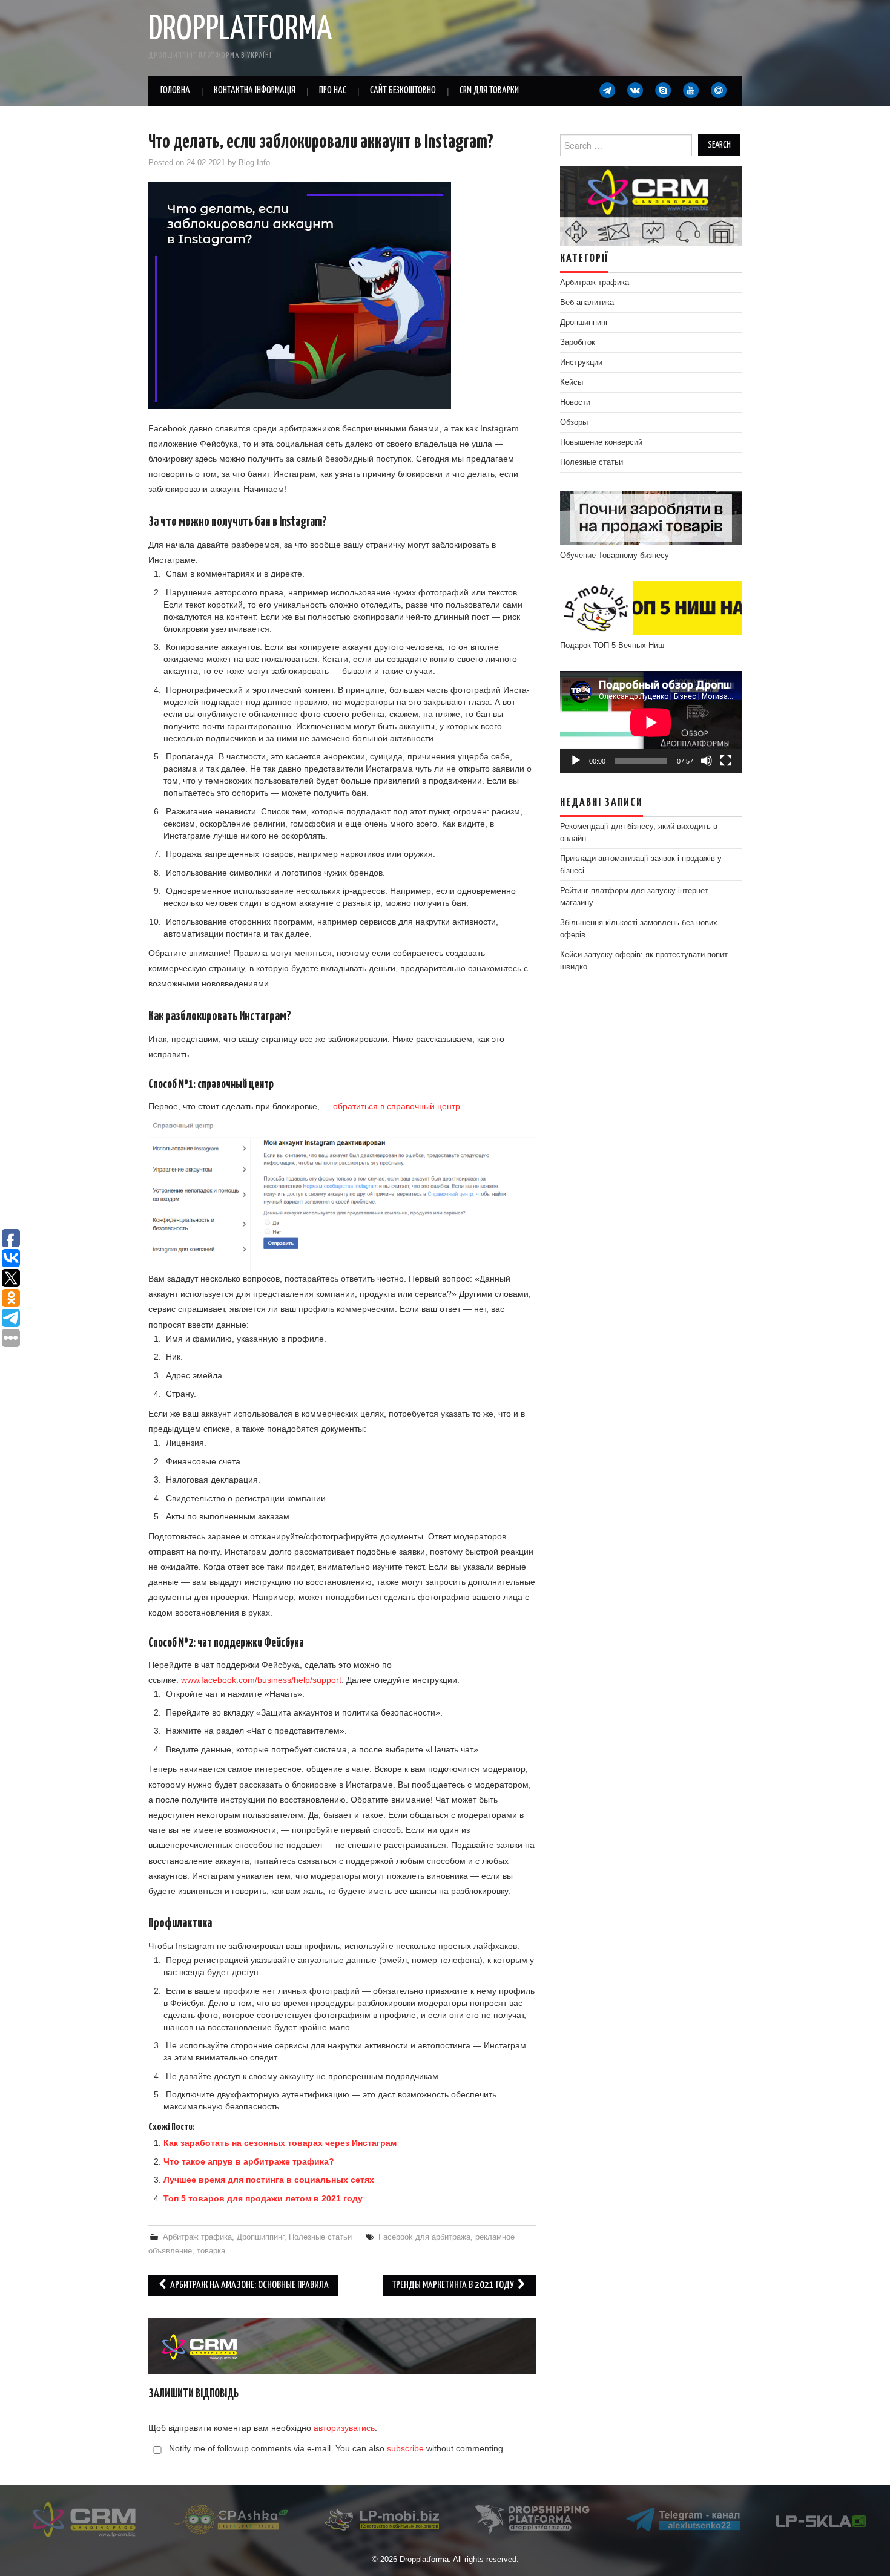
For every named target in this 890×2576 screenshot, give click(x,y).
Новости (575, 402)
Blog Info (254, 163)
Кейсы (572, 382)
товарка (211, 2251)
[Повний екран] (726, 761)
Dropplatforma (240, 30)
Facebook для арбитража (424, 2237)
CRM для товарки (489, 90)
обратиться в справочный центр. (398, 1106)
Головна (175, 90)
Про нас (333, 90)
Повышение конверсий (601, 442)
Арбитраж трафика (197, 2237)
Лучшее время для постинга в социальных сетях (269, 2180)
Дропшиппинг (260, 2237)
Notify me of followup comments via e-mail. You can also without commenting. (336, 2448)
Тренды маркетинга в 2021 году (454, 2285)
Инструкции (581, 362)
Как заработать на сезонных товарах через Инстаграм (280, 2143)
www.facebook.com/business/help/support (261, 1680)
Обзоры (574, 422)
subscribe (405, 2448)
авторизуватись (344, 2428)
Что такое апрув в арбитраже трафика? (249, 2161)
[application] (651, 722)
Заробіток (578, 342)
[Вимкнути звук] (707, 761)
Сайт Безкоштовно (403, 90)
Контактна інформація (255, 90)
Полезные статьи (320, 2237)
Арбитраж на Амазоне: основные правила (249, 2285)
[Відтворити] (576, 761)
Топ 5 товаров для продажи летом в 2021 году (263, 2198)
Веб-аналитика (587, 303)
